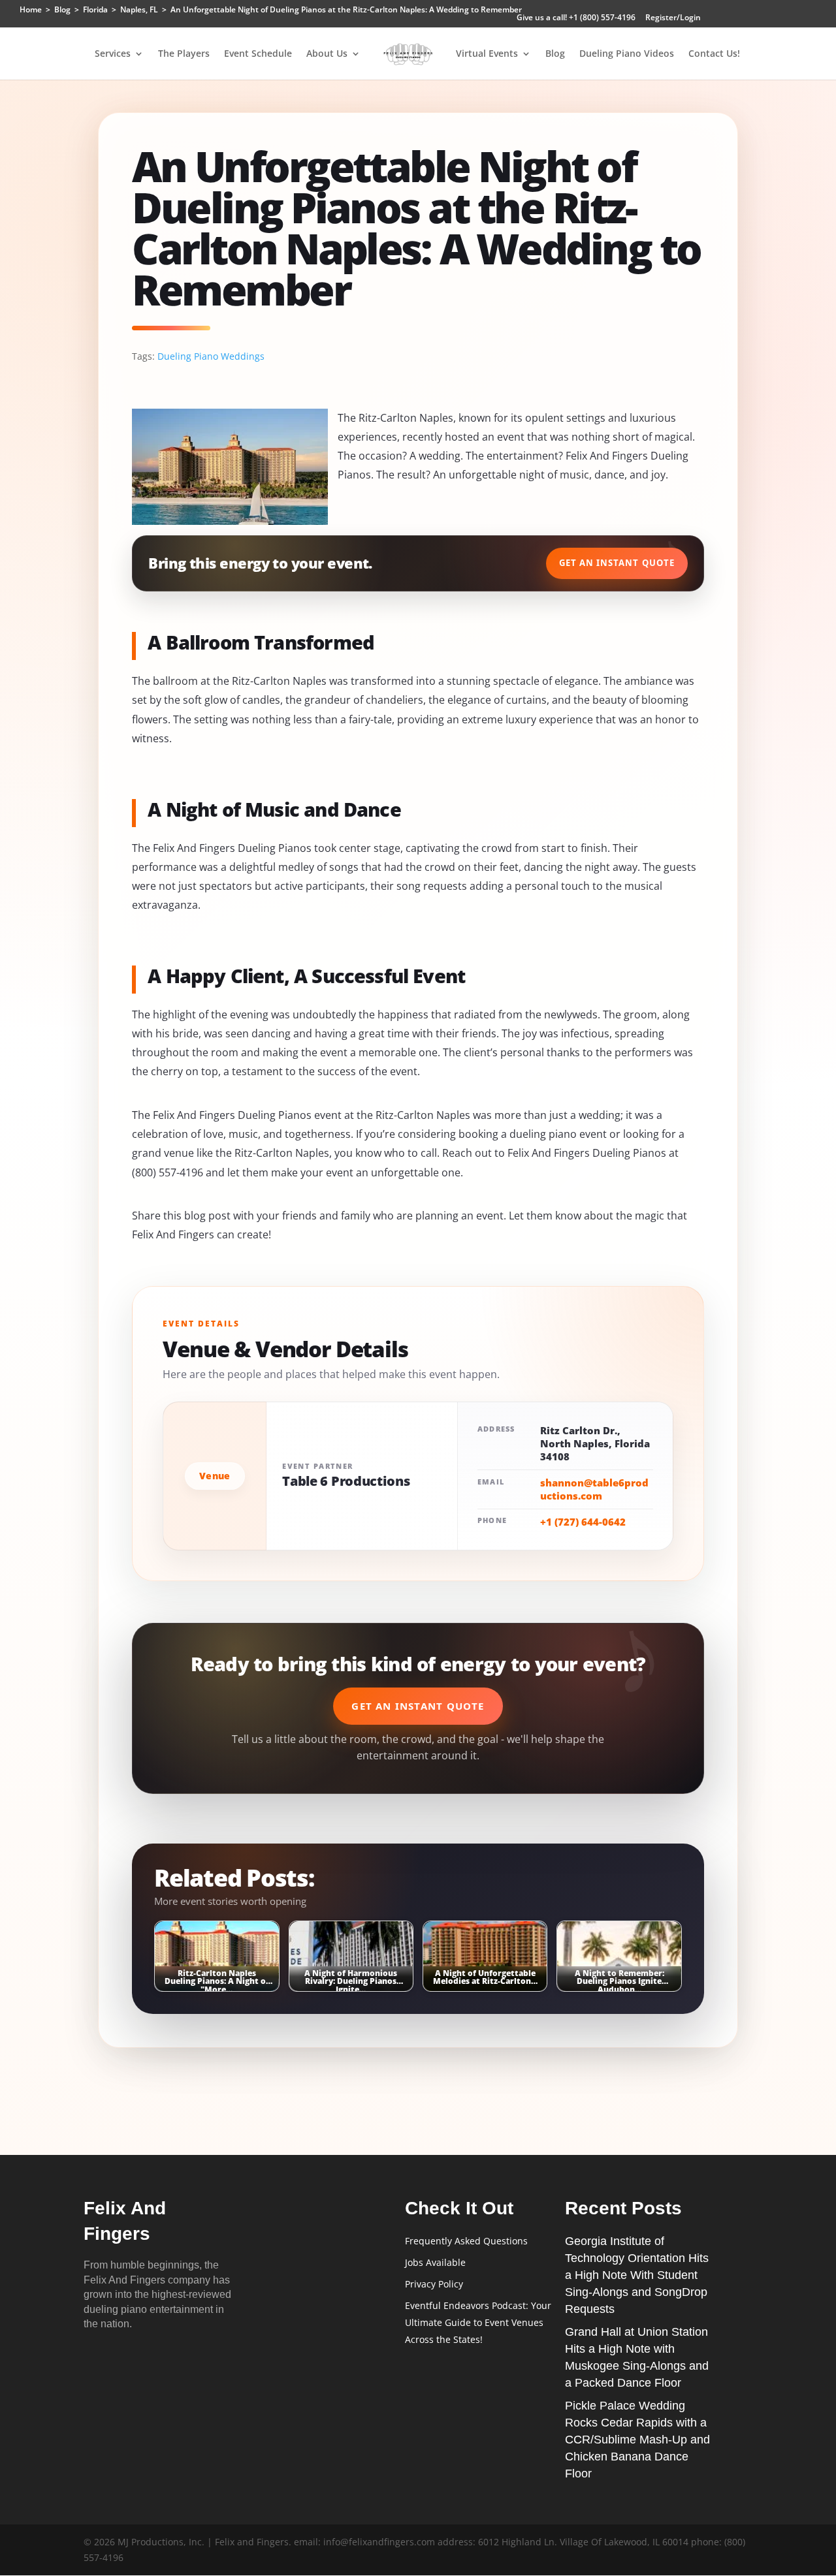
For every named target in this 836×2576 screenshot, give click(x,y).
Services (113, 54)
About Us (327, 54)
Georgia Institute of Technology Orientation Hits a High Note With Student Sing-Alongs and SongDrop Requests (637, 2275)
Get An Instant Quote (617, 563)
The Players (184, 54)
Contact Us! (714, 54)
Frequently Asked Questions (466, 2241)
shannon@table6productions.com (594, 1489)
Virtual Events (487, 54)
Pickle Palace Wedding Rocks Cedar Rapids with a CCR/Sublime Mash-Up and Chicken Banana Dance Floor (637, 2440)
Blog (555, 54)
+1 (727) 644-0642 (583, 1522)
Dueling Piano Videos (627, 54)
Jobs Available (435, 2262)
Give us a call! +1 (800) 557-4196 (576, 18)
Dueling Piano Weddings (211, 356)
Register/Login (673, 18)
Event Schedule (258, 54)
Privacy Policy (434, 2284)
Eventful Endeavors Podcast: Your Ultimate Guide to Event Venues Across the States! (478, 2322)
